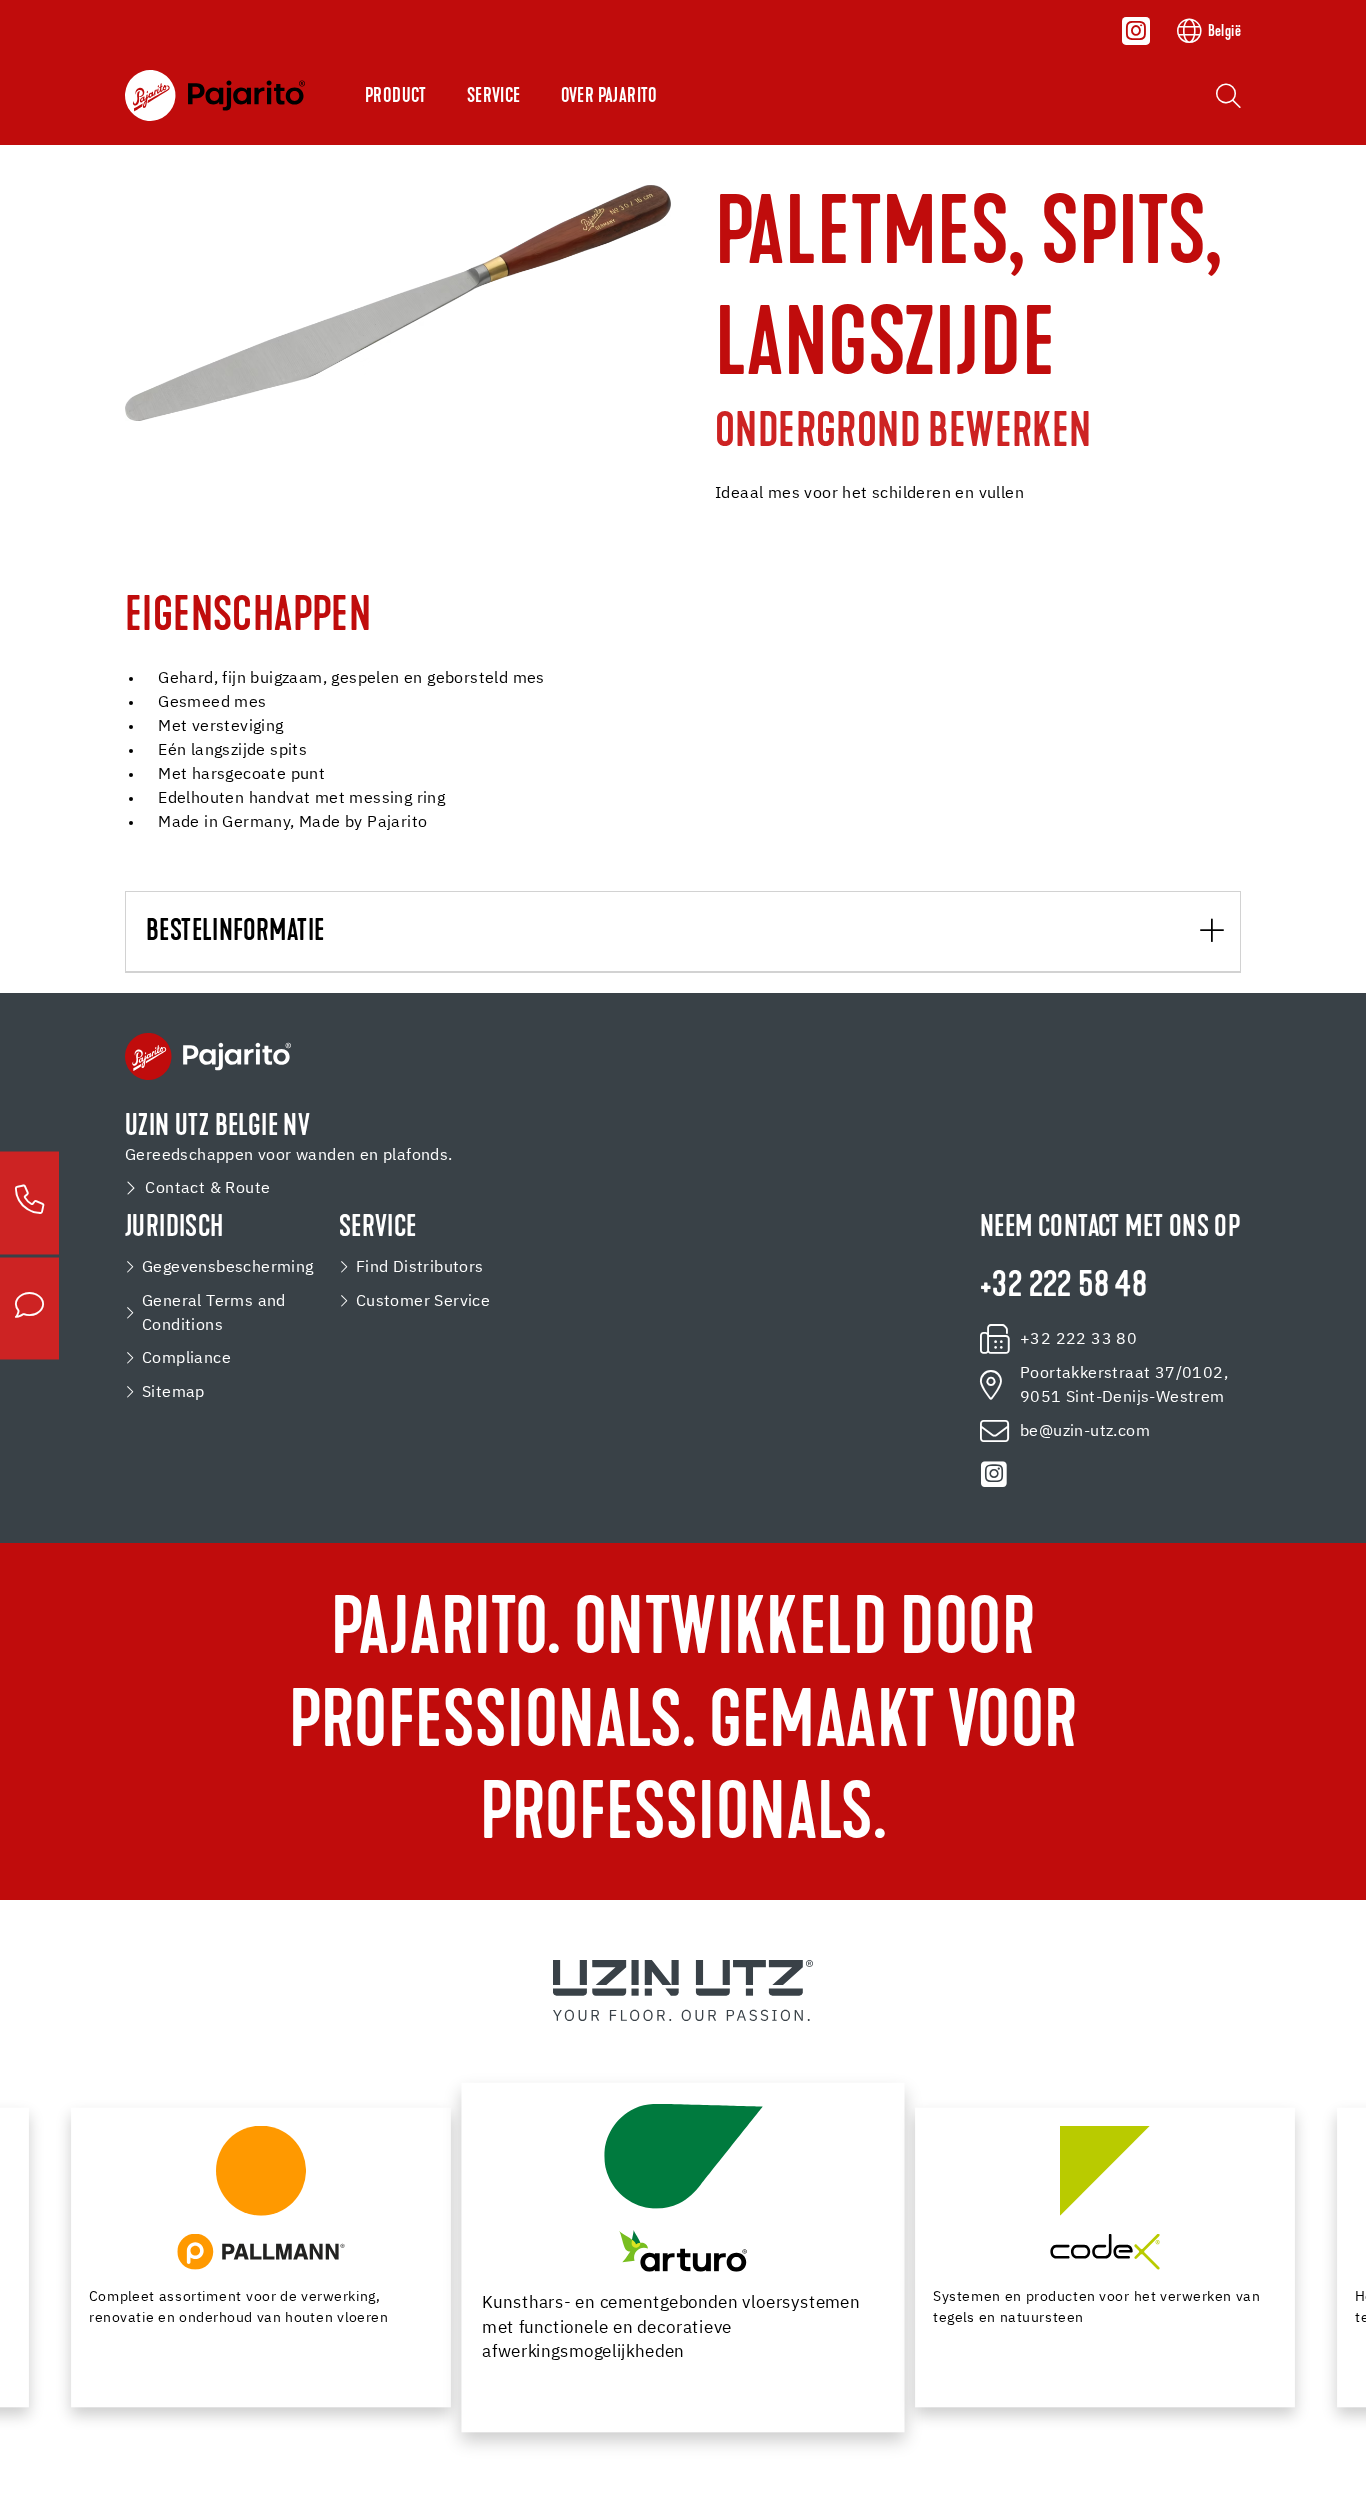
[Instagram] (1136, 31)
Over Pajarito (609, 97)
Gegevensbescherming (228, 1267)
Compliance (186, 1358)
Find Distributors (420, 1267)
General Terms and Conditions (214, 1313)
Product (396, 97)
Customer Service (423, 1301)
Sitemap (173, 1392)
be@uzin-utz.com (1085, 1431)
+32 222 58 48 (1063, 1287)
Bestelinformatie (235, 932)
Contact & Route (207, 1188)
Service (494, 97)
